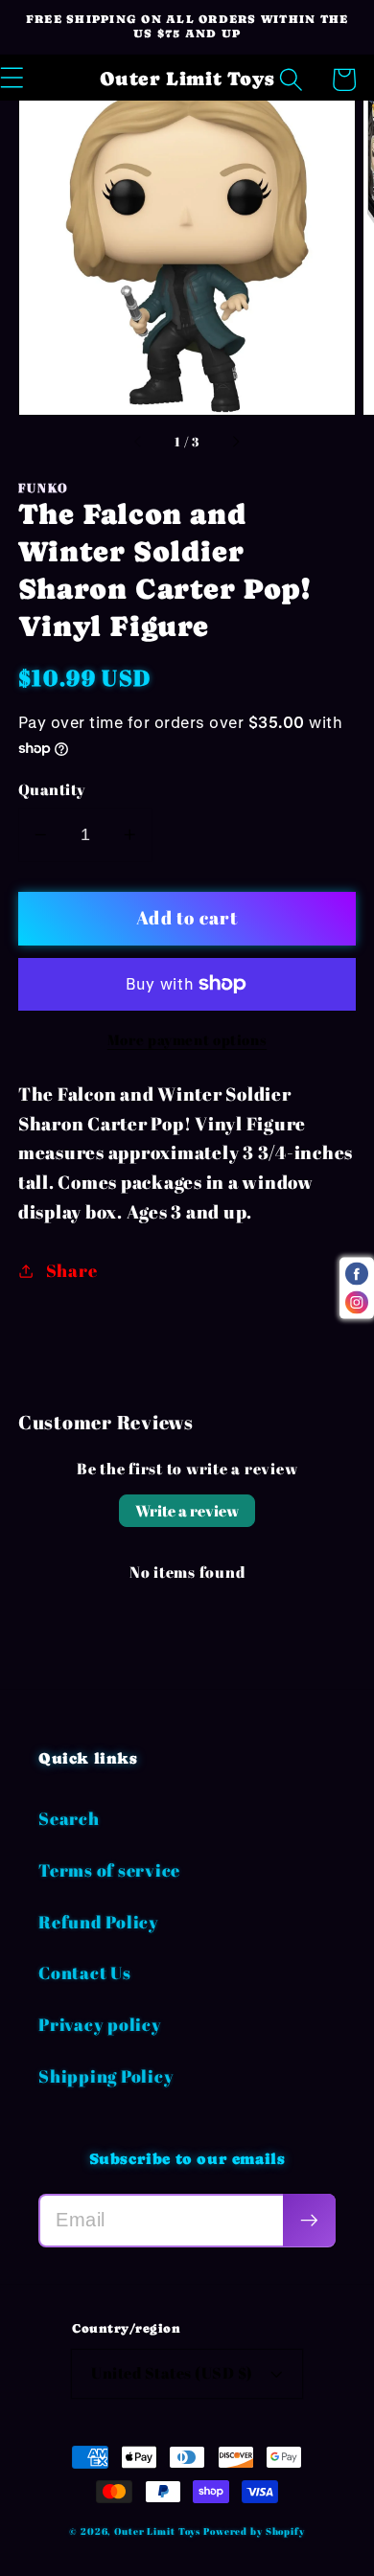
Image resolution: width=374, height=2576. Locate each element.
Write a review (187, 1511)
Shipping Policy (106, 2076)
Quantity (52, 789)
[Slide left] (139, 443)
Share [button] (72, 1270)
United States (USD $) (172, 2373)
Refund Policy (99, 1922)
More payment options (187, 1039)
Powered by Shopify (254, 2531)
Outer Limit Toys (157, 2531)
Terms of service (109, 1870)
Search (69, 1818)
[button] (291, 80)
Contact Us (85, 1972)
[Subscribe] (309, 2220)
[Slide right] (235, 443)
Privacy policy (100, 2024)
